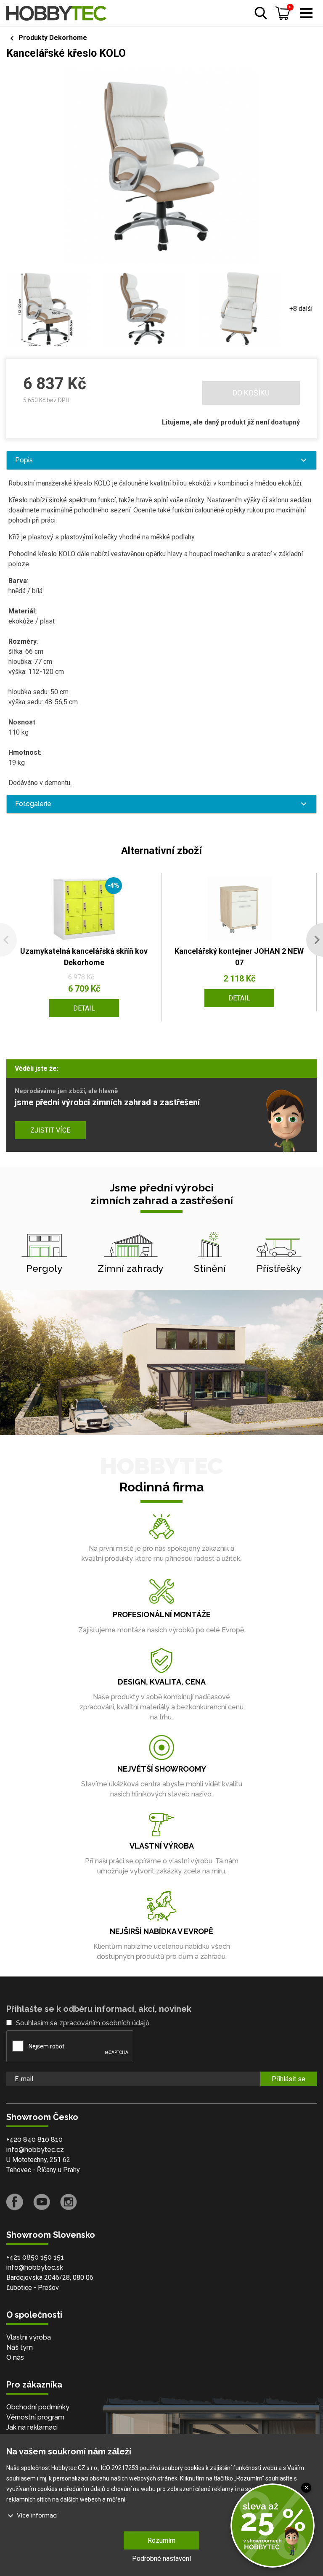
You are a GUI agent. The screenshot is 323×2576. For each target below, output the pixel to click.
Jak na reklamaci (32, 2427)
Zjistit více (50, 1130)
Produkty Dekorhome (53, 38)
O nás (15, 2357)
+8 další (301, 309)
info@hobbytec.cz (35, 2150)
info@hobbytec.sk (35, 2267)
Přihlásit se (289, 2079)
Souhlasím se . (83, 2023)
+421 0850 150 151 (35, 2257)
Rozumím (161, 2540)
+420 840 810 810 (34, 2140)
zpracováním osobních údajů (105, 2023)
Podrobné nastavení (161, 2559)
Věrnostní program (35, 2417)
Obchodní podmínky (38, 2407)
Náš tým (20, 2347)
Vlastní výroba (29, 2337)
